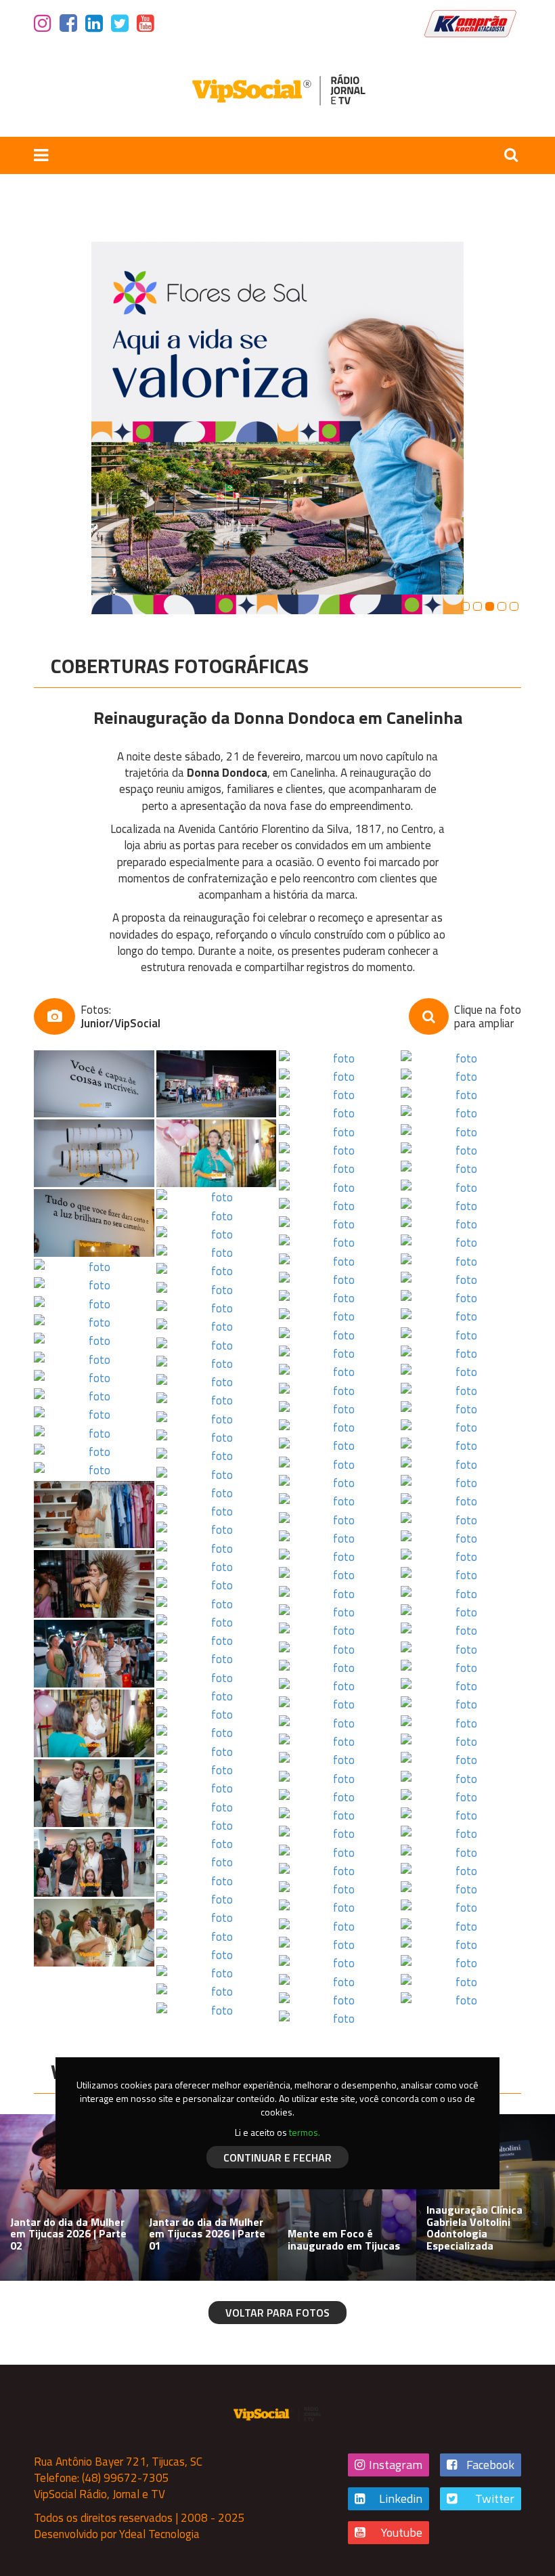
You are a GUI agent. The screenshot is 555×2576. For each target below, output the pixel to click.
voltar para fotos (277, 2313)
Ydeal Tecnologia (159, 2534)
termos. (305, 2132)
